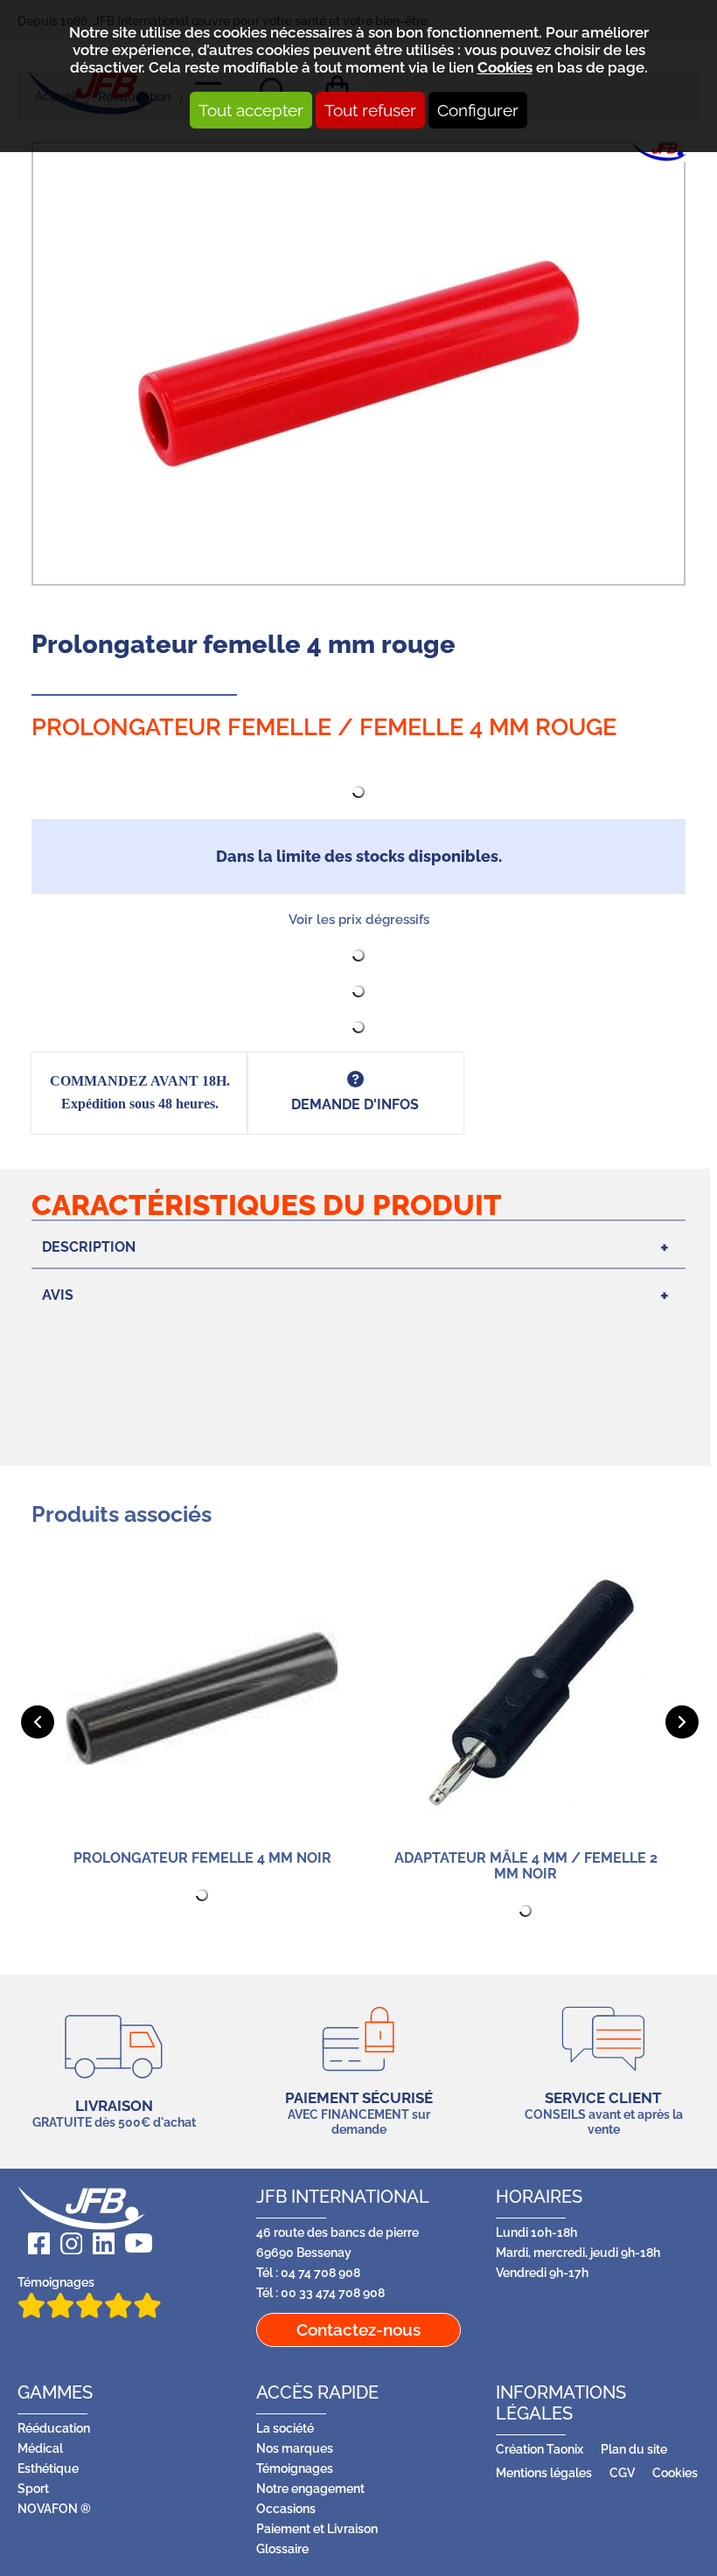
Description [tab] (89, 1247)
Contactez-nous (358, 2330)
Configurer (478, 110)
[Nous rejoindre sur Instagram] (66, 2243)
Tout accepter (251, 110)
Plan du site (634, 2449)
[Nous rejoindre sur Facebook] (34, 2243)
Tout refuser (370, 110)
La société (285, 2428)
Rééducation (54, 2428)
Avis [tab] (58, 1295)
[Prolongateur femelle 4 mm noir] (202, 1698)
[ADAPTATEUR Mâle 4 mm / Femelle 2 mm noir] (526, 1698)
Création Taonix (539, 2449)
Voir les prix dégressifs (359, 920)
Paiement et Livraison (317, 2528)
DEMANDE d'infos (355, 1104)
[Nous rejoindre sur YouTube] (133, 2243)
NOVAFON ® (54, 2508)
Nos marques (295, 2448)
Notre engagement (310, 2488)
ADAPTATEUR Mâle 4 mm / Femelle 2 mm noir (526, 1866)
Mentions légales (544, 2472)
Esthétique (48, 2468)
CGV (622, 2472)
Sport (33, 2488)
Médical (40, 2448)
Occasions (286, 2508)
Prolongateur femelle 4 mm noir (202, 1858)
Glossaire (282, 2548)
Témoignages (56, 2282)
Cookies (505, 67)
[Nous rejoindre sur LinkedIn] (98, 2243)
